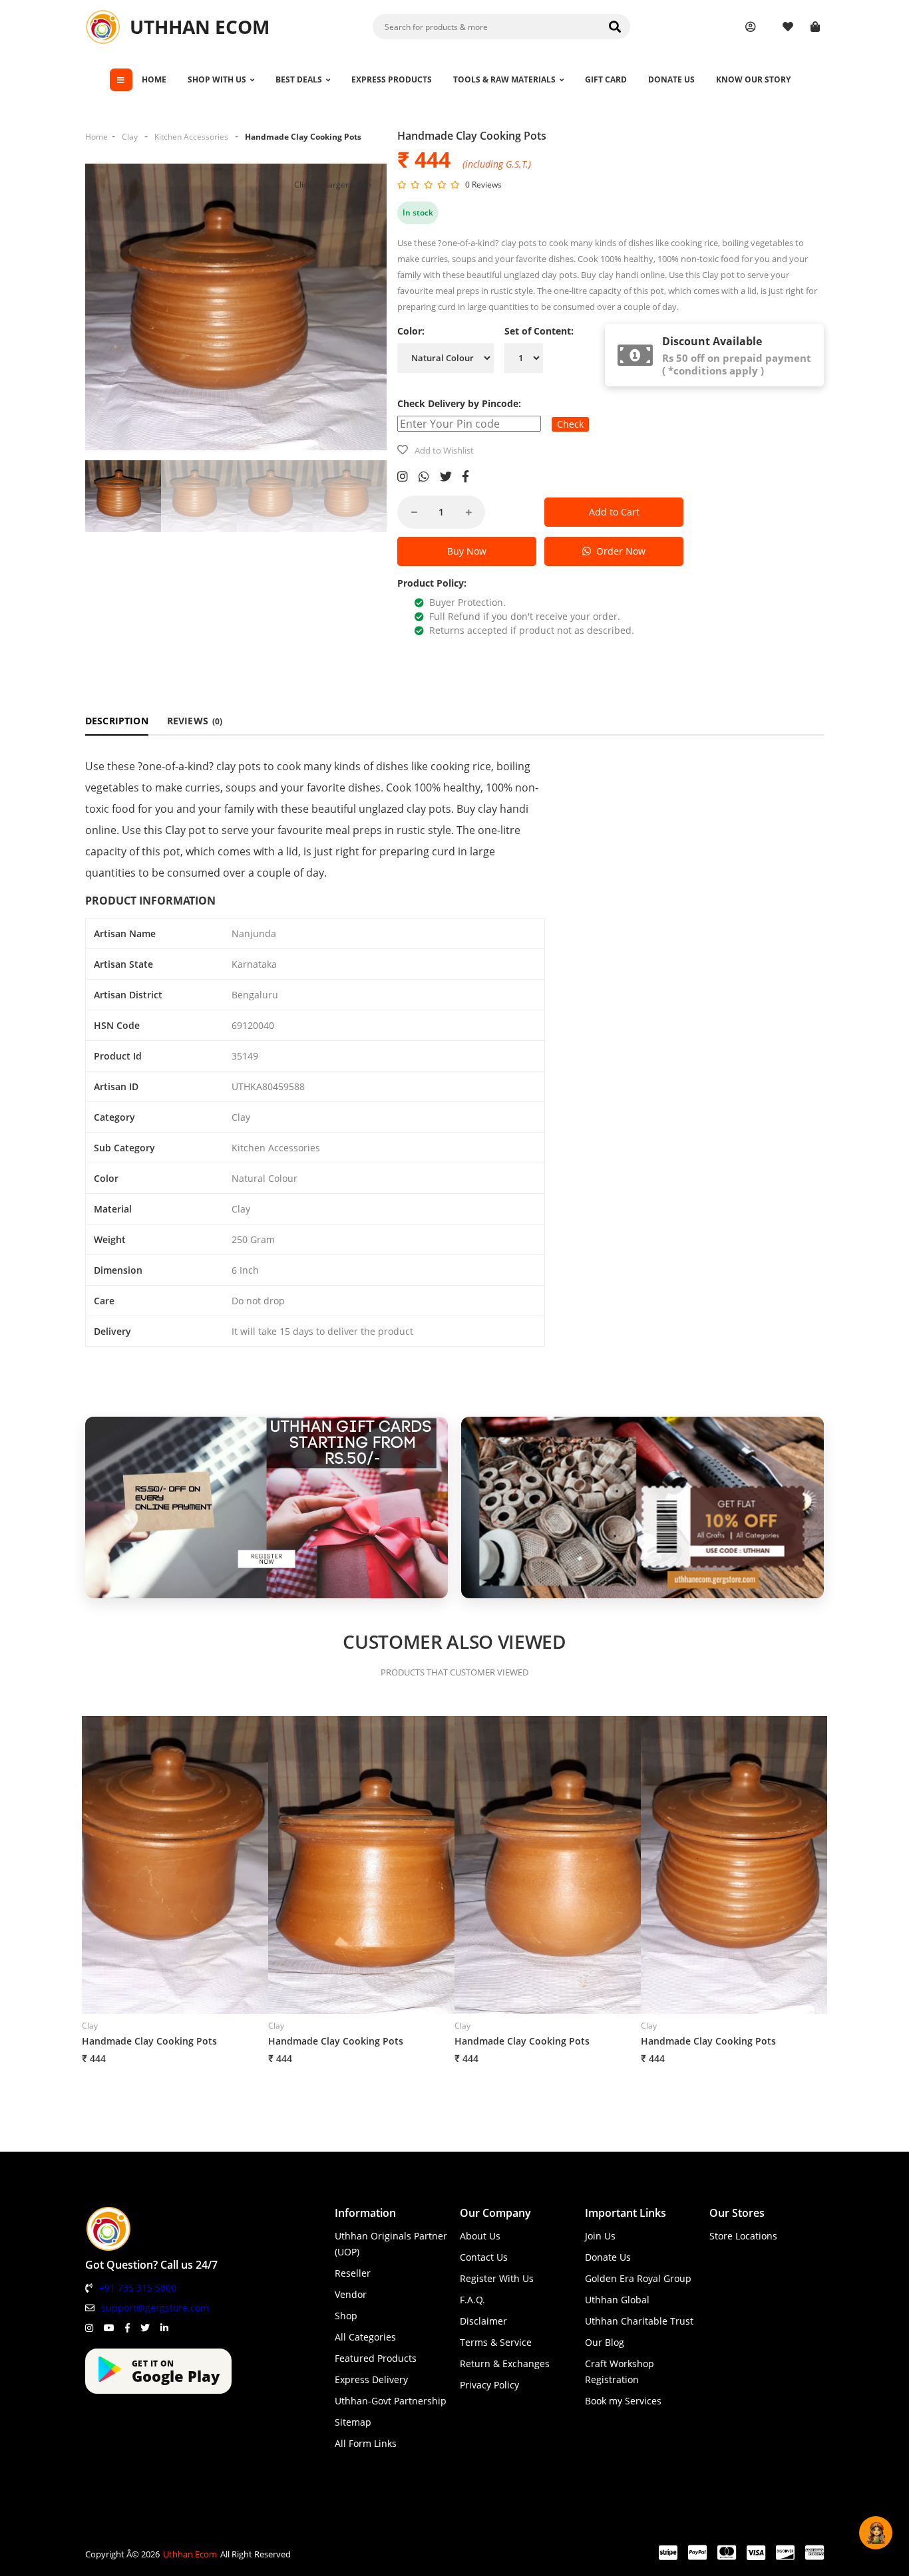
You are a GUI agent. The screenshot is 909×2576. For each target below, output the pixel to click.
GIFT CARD (606, 79)
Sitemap (353, 2422)
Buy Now (467, 551)
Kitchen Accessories (191, 137)
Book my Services (623, 2401)
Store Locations (743, 2236)
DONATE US (671, 79)
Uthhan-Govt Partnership (391, 2401)
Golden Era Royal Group (638, 2278)
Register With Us (497, 2278)
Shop (346, 2316)
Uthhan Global (617, 2300)
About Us (480, 2236)
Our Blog (605, 2342)
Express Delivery (371, 2379)
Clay (130, 137)
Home (96, 137)
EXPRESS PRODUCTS (392, 79)
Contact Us (484, 2257)
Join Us (600, 2236)
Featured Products (376, 2358)
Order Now (618, 551)
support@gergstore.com (155, 2308)
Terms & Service (496, 2342)
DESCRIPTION (117, 721)
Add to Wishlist (444, 450)
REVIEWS (195, 721)
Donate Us (608, 2257)
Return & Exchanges (505, 2363)
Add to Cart (614, 512)
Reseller (353, 2273)
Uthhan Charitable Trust (639, 2321)
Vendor (351, 2294)
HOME (154, 79)
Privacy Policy (489, 2385)
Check (570, 424)
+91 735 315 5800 (138, 2288)
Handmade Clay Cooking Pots (303, 137)
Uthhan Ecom (190, 2554)
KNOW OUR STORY (753, 79)
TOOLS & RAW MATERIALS (504, 79)
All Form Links (366, 2443)
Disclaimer (483, 2321)
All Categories (365, 2337)
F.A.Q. (472, 2300)
